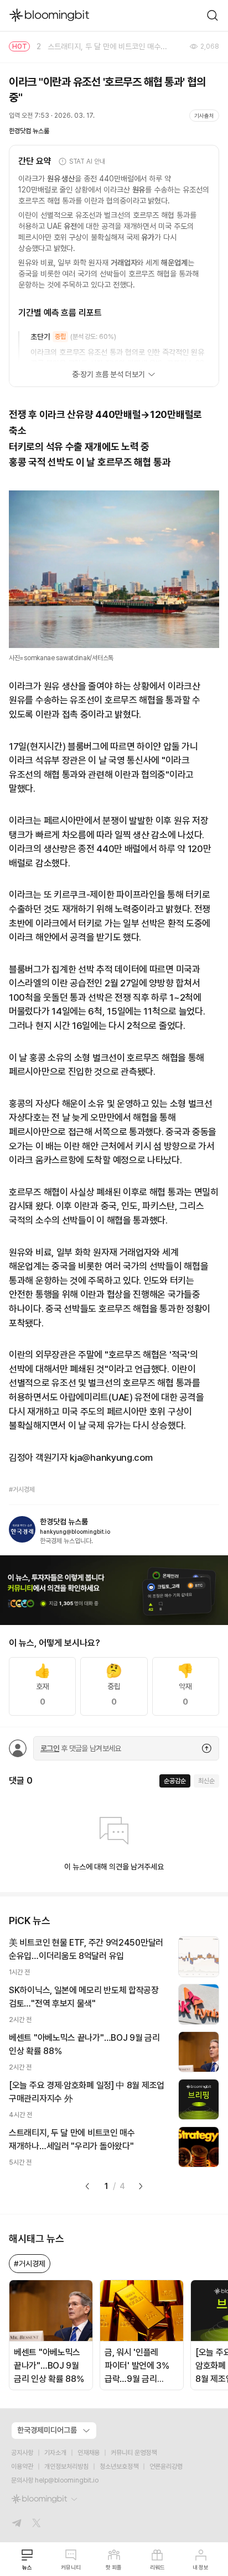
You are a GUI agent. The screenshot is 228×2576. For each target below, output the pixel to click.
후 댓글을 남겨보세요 (81, 1748)
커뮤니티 (71, 2567)
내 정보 (201, 2567)
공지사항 (22, 2453)
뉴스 (27, 2567)
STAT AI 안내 (87, 161)
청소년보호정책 (119, 2467)
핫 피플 (114, 2567)
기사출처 (204, 116)
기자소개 (55, 2453)
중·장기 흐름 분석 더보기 (108, 374)
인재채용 (89, 2453)
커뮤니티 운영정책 (134, 2453)
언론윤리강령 (166, 2467)
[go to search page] (213, 15)
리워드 (157, 2567)
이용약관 (22, 2467)
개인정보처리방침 (66, 2467)
